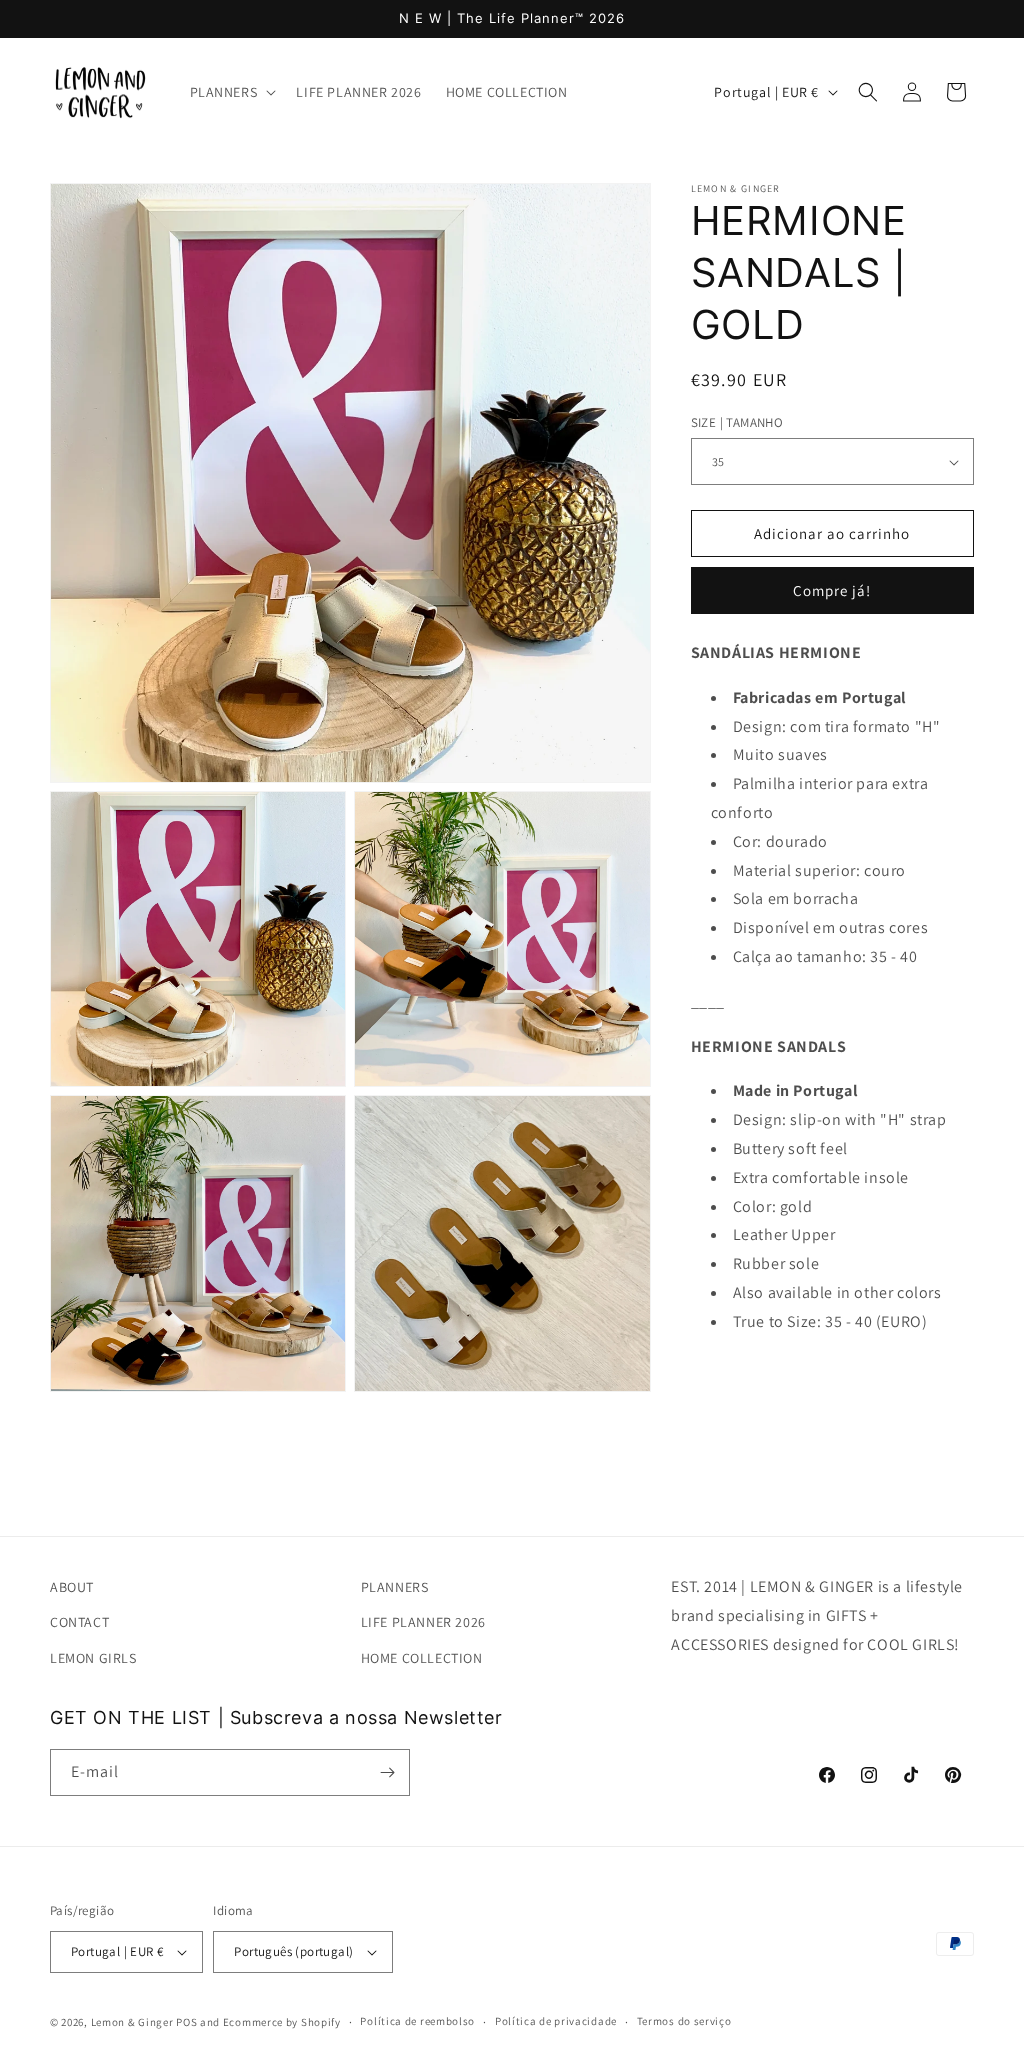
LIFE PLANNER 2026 (423, 1622)
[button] (231, 92)
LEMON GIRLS (93, 1658)
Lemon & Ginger (132, 2022)
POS (186, 2022)
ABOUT (72, 1587)
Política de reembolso (417, 2021)
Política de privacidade (556, 2021)
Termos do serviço (684, 2021)
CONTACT (79, 1622)
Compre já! (832, 590)
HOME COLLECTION (422, 1658)
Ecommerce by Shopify (282, 2022)
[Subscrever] (387, 1772)
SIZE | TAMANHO (737, 422)
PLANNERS (395, 1587)
